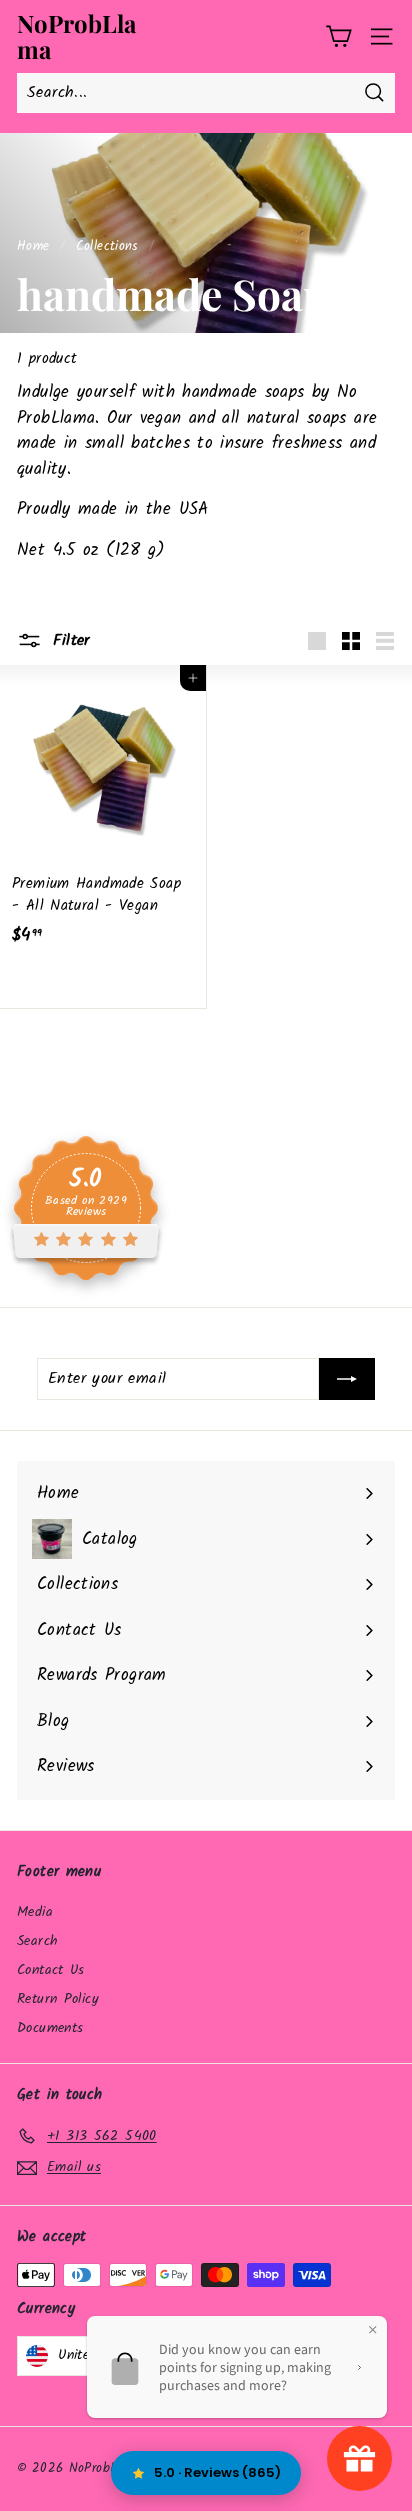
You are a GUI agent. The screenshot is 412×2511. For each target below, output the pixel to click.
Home (33, 246)
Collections (107, 246)
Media (35, 1912)
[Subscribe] (347, 1379)
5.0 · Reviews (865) (217, 2472)
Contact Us (51, 1970)
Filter (68, 640)
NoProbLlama (76, 36)
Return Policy (58, 1999)
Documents (50, 2028)
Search (37, 1941)
